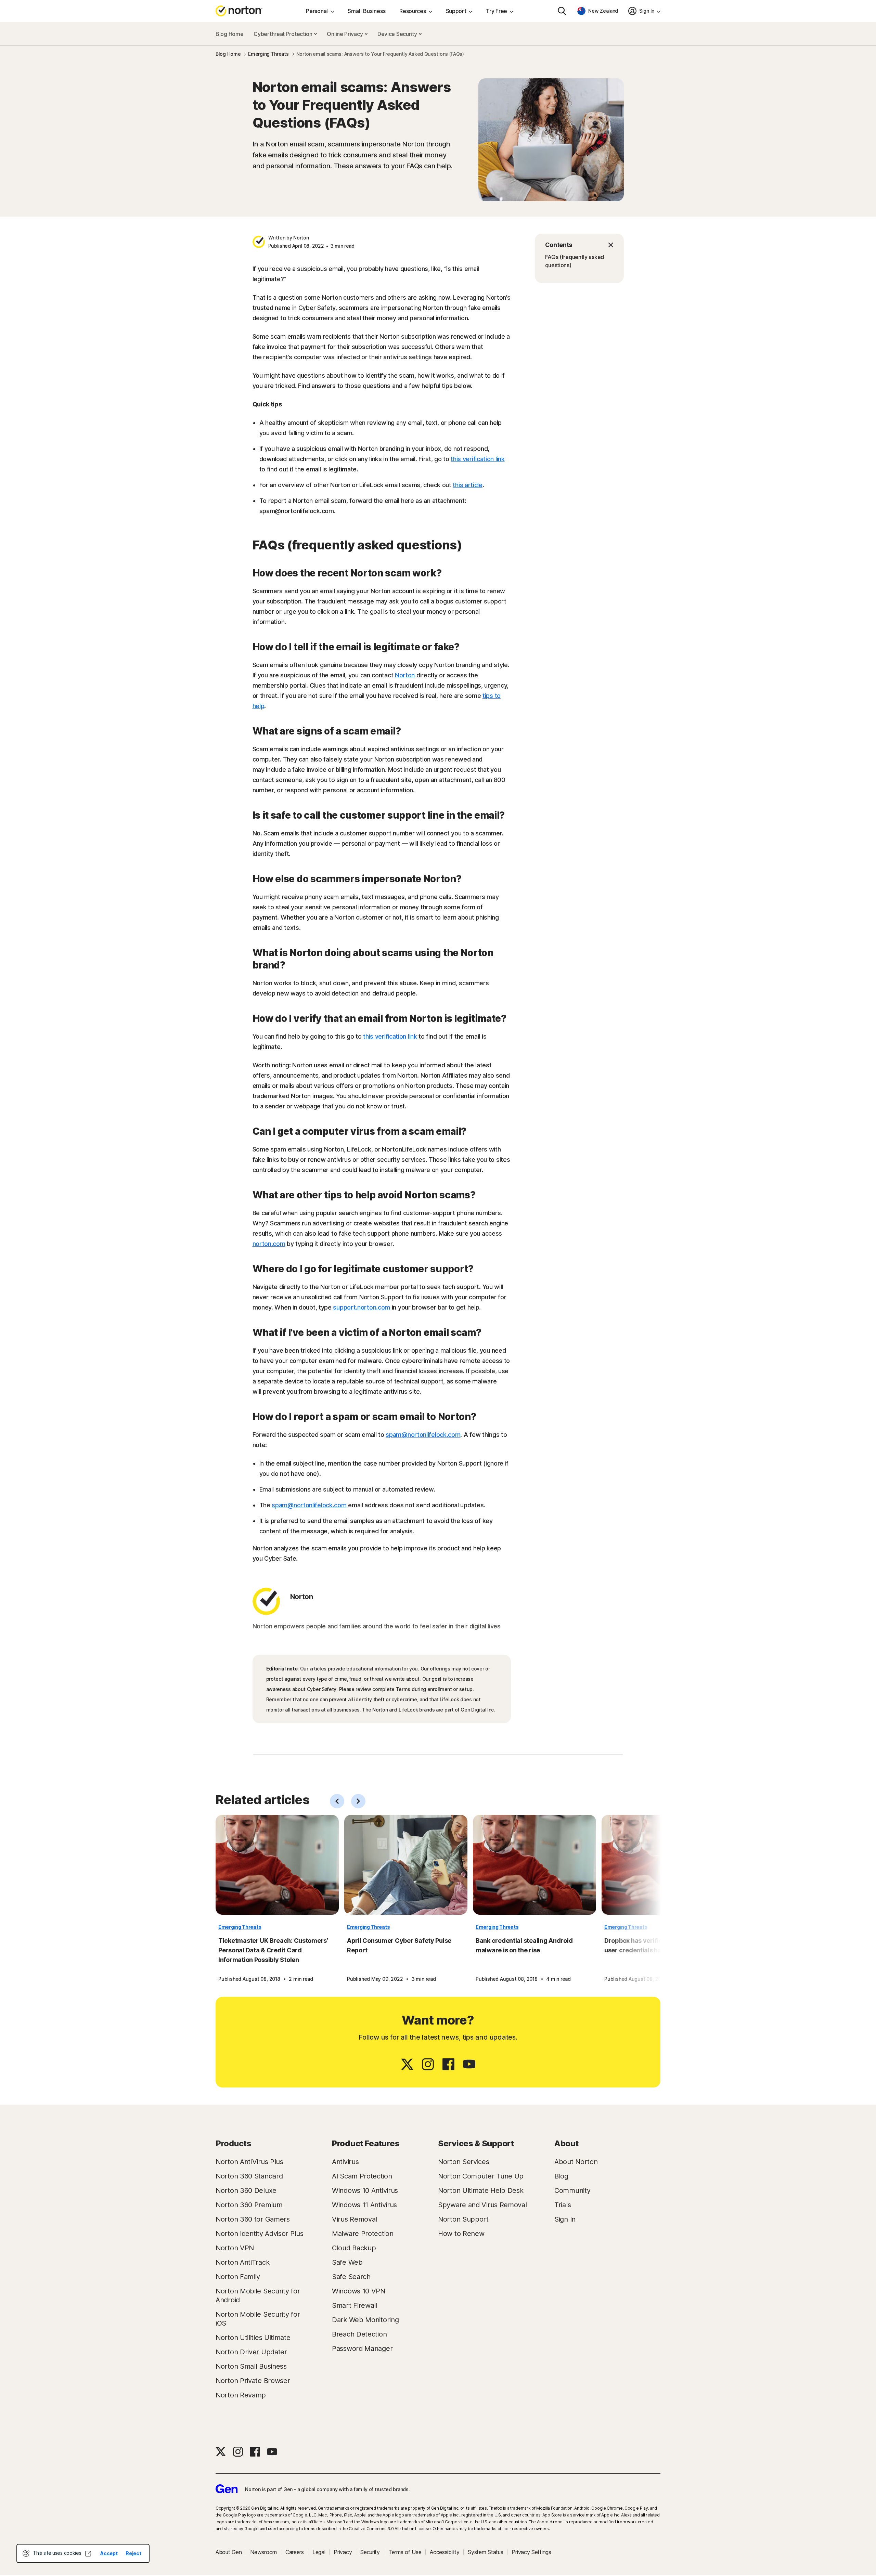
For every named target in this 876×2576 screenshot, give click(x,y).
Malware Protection (363, 2234)
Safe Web (347, 2262)
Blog (561, 2176)
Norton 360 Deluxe (246, 2190)
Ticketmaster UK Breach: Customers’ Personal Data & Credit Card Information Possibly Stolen (273, 1950)
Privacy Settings (531, 2552)
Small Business (367, 11)
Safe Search (351, 2277)
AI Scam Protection (362, 2176)
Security (370, 2552)
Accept (109, 2553)
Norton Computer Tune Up (481, 2176)
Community (572, 2190)
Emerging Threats (240, 1927)
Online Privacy (345, 34)
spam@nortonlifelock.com (423, 1435)
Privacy (343, 2552)
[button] (579, 245)
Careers (295, 2552)
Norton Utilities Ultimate (253, 2338)
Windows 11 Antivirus (364, 2205)
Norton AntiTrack (242, 2262)
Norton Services (464, 2162)
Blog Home (229, 34)
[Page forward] (358, 1801)
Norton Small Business (251, 2366)
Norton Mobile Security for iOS (258, 2319)
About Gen (229, 2552)
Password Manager (362, 2349)
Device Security (398, 34)
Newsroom (263, 2552)
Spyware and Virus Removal (482, 2205)
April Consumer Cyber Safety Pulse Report (399, 1945)
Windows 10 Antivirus (365, 2190)
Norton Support (463, 2219)
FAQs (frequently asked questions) (575, 261)
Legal (319, 2552)
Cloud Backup (354, 2248)
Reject (133, 2553)
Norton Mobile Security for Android (258, 2295)
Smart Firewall (355, 2305)
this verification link (478, 459)
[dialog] (83, 2553)
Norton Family (238, 2277)
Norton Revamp (241, 2395)
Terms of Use (405, 2552)
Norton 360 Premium (249, 2205)
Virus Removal (355, 2219)
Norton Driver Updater (251, 2352)
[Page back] (337, 1801)
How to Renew (461, 2234)
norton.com (269, 1244)
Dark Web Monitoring (365, 2320)
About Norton (576, 2162)
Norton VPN (235, 2248)
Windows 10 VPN (359, 2291)
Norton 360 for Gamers (253, 2219)
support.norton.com (362, 1307)
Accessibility (445, 2552)
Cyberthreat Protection (284, 34)
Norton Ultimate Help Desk (481, 2190)
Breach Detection (359, 2334)
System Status (485, 2552)
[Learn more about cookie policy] (88, 2553)
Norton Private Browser (253, 2381)
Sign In (565, 2219)
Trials (563, 2205)
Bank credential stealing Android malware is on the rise (524, 1945)
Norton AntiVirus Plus (249, 2162)
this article (467, 485)
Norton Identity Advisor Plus (260, 2234)
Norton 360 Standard (249, 2176)
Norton (405, 675)
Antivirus (345, 2162)
